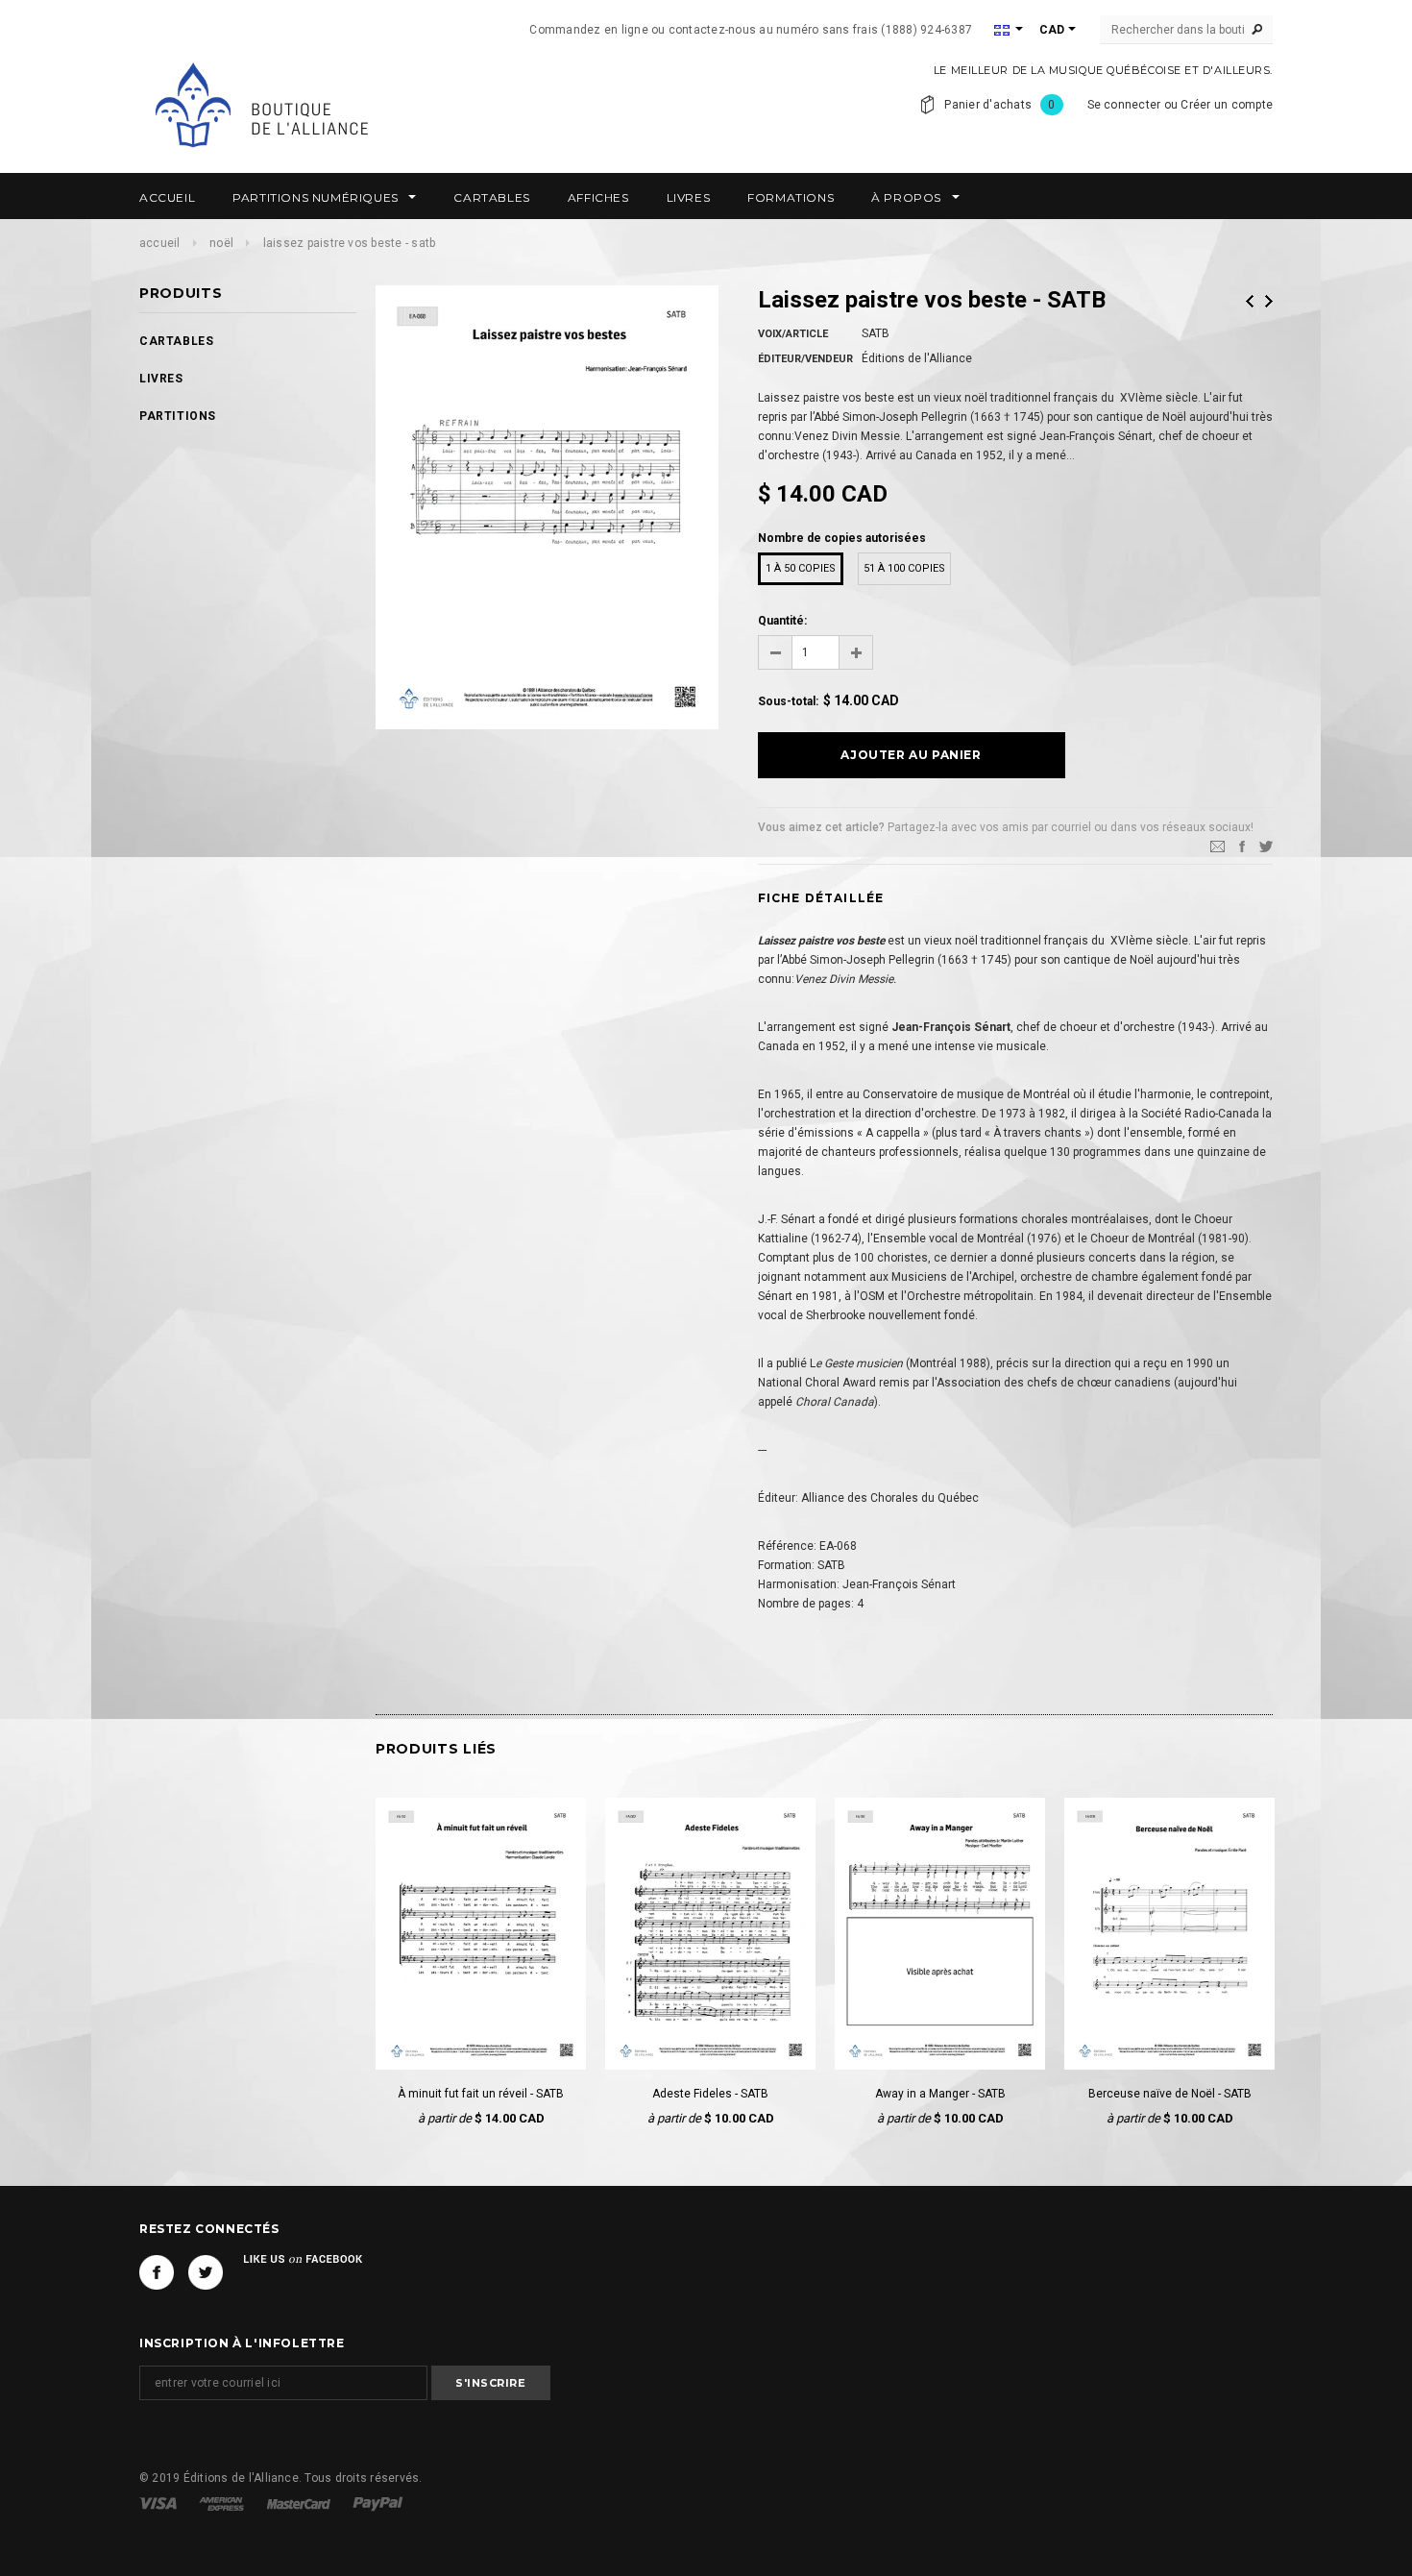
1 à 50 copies (801, 568)
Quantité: (782, 621)
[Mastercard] (300, 2503)
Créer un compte (1227, 105)
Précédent (1250, 301)
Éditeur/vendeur (805, 359)
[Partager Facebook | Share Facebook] (1242, 846)
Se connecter (1124, 105)
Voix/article (793, 334)
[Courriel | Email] (1217, 846)
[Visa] (159, 2503)
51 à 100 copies (904, 568)
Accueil (160, 243)
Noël (221, 243)
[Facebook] (157, 2272)
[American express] (223, 2503)
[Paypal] (378, 2503)
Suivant (1269, 301)
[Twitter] (1266, 846)
